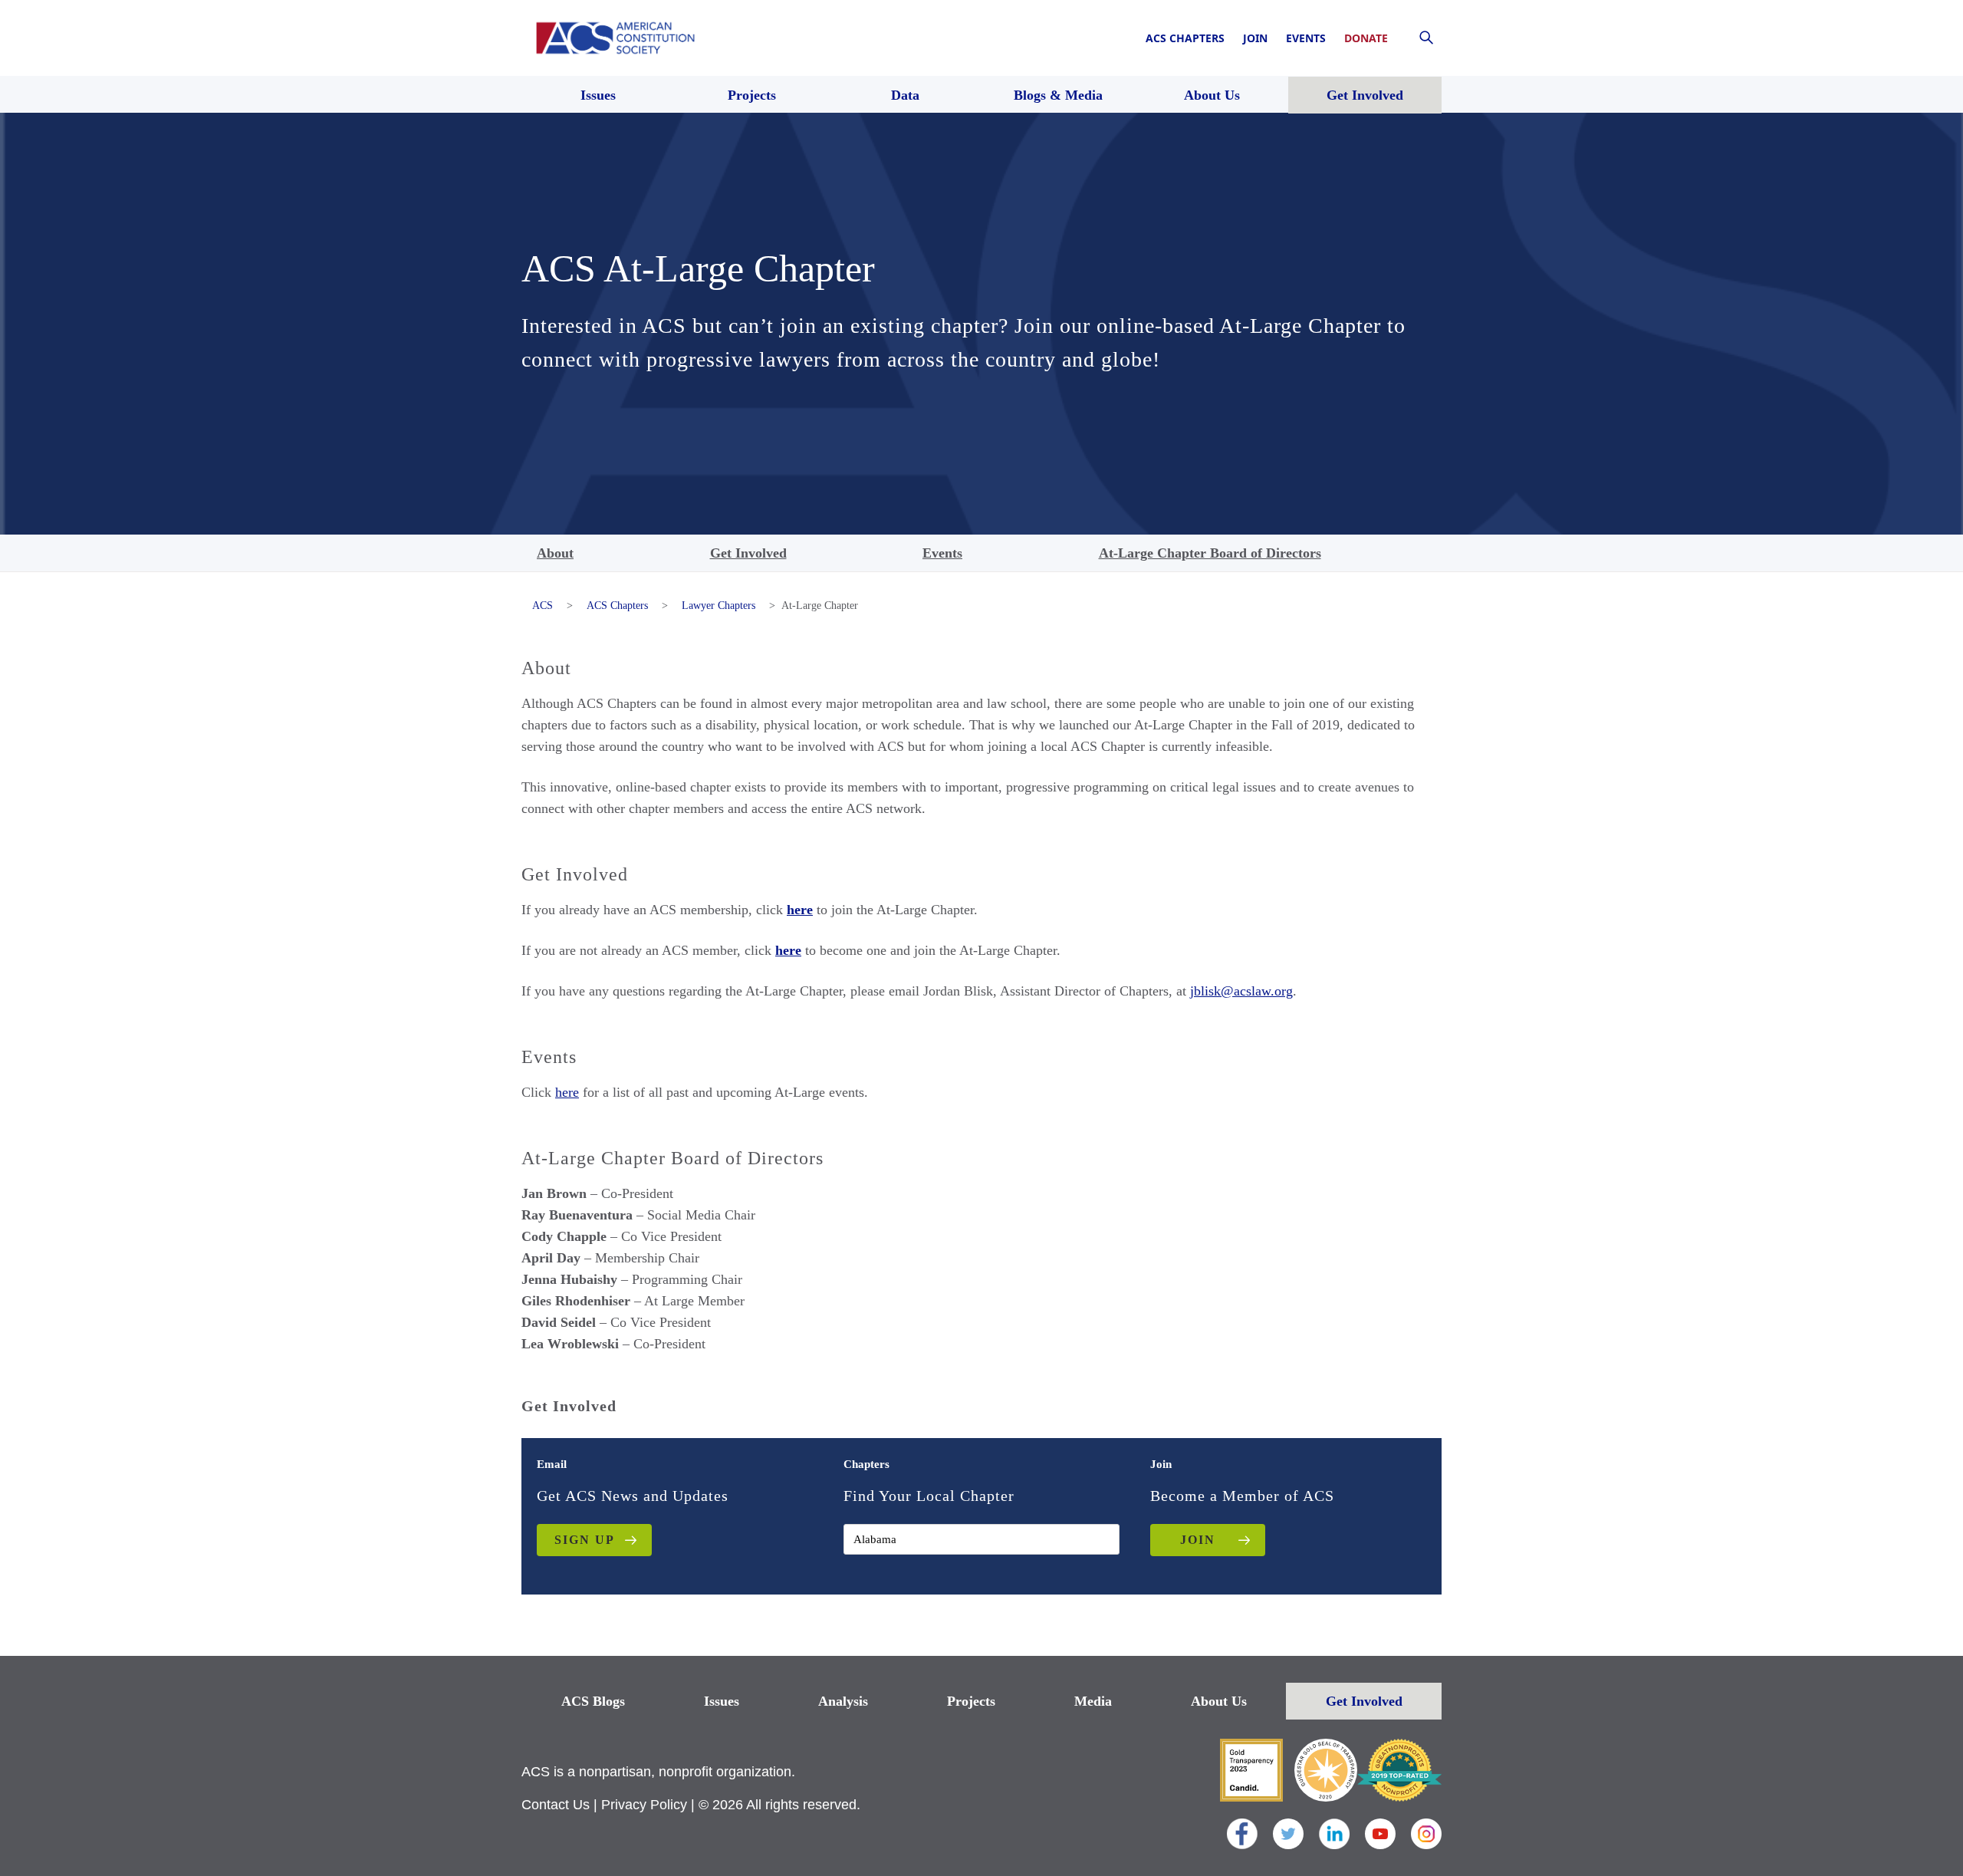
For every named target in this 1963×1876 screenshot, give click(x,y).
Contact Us (556, 1805)
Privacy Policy (644, 1805)
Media (1093, 1701)
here (567, 1092)
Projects (971, 1701)
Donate (1366, 38)
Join (1255, 38)
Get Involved (748, 553)
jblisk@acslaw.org (1241, 991)
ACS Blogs (593, 1701)
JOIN (1198, 1540)
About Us (1219, 1701)
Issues (722, 1701)
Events (1306, 38)
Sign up (585, 1540)
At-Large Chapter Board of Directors (1210, 553)
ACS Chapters (1185, 38)
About (555, 553)
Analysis (843, 1701)
